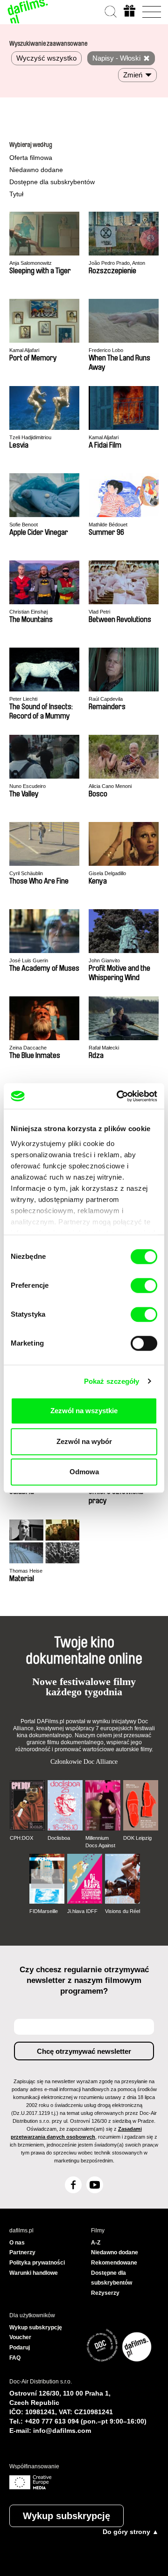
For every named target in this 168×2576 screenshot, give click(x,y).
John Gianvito (104, 960)
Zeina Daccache (28, 1048)
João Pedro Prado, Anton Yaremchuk (117, 263)
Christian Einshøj (28, 612)
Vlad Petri (99, 612)
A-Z (96, 2243)
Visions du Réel (122, 1911)
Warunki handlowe (34, 2273)
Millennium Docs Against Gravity (100, 1842)
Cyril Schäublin (26, 873)
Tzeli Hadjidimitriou (30, 437)
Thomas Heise (26, 1571)
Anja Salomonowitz (31, 263)
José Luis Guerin (29, 960)
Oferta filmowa (31, 158)
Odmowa (84, 1472)
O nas (17, 2243)
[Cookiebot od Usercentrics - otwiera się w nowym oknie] (119, 1096)
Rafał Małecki (104, 1048)
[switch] (144, 1285)
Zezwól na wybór (84, 1441)
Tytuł (16, 194)
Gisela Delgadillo (107, 873)
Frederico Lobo (106, 350)
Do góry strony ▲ (131, 2532)
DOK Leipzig (137, 1838)
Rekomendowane (114, 2263)
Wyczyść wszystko (46, 58)
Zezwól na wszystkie (84, 1411)
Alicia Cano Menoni (110, 786)
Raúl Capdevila (106, 699)
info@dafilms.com (62, 2431)
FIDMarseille (44, 1911)
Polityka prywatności (37, 2263)
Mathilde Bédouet (108, 525)
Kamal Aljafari (24, 350)
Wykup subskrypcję (66, 2516)
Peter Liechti (23, 699)
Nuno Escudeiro (28, 786)
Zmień (133, 75)
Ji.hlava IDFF (82, 1911)
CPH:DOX (21, 1838)
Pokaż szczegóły (112, 1381)
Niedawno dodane (36, 170)
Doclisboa (59, 1838)
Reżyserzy (105, 2293)
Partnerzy (22, 2252)
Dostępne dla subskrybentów (52, 182)
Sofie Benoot (24, 525)
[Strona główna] (28, 12)
